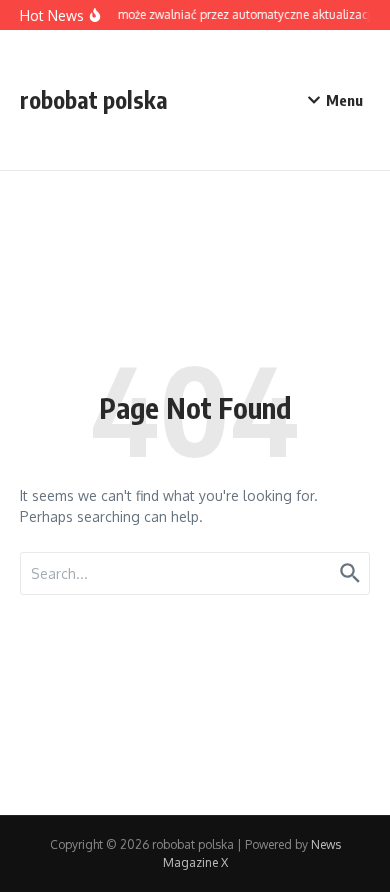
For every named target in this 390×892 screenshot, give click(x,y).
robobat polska (94, 99)
